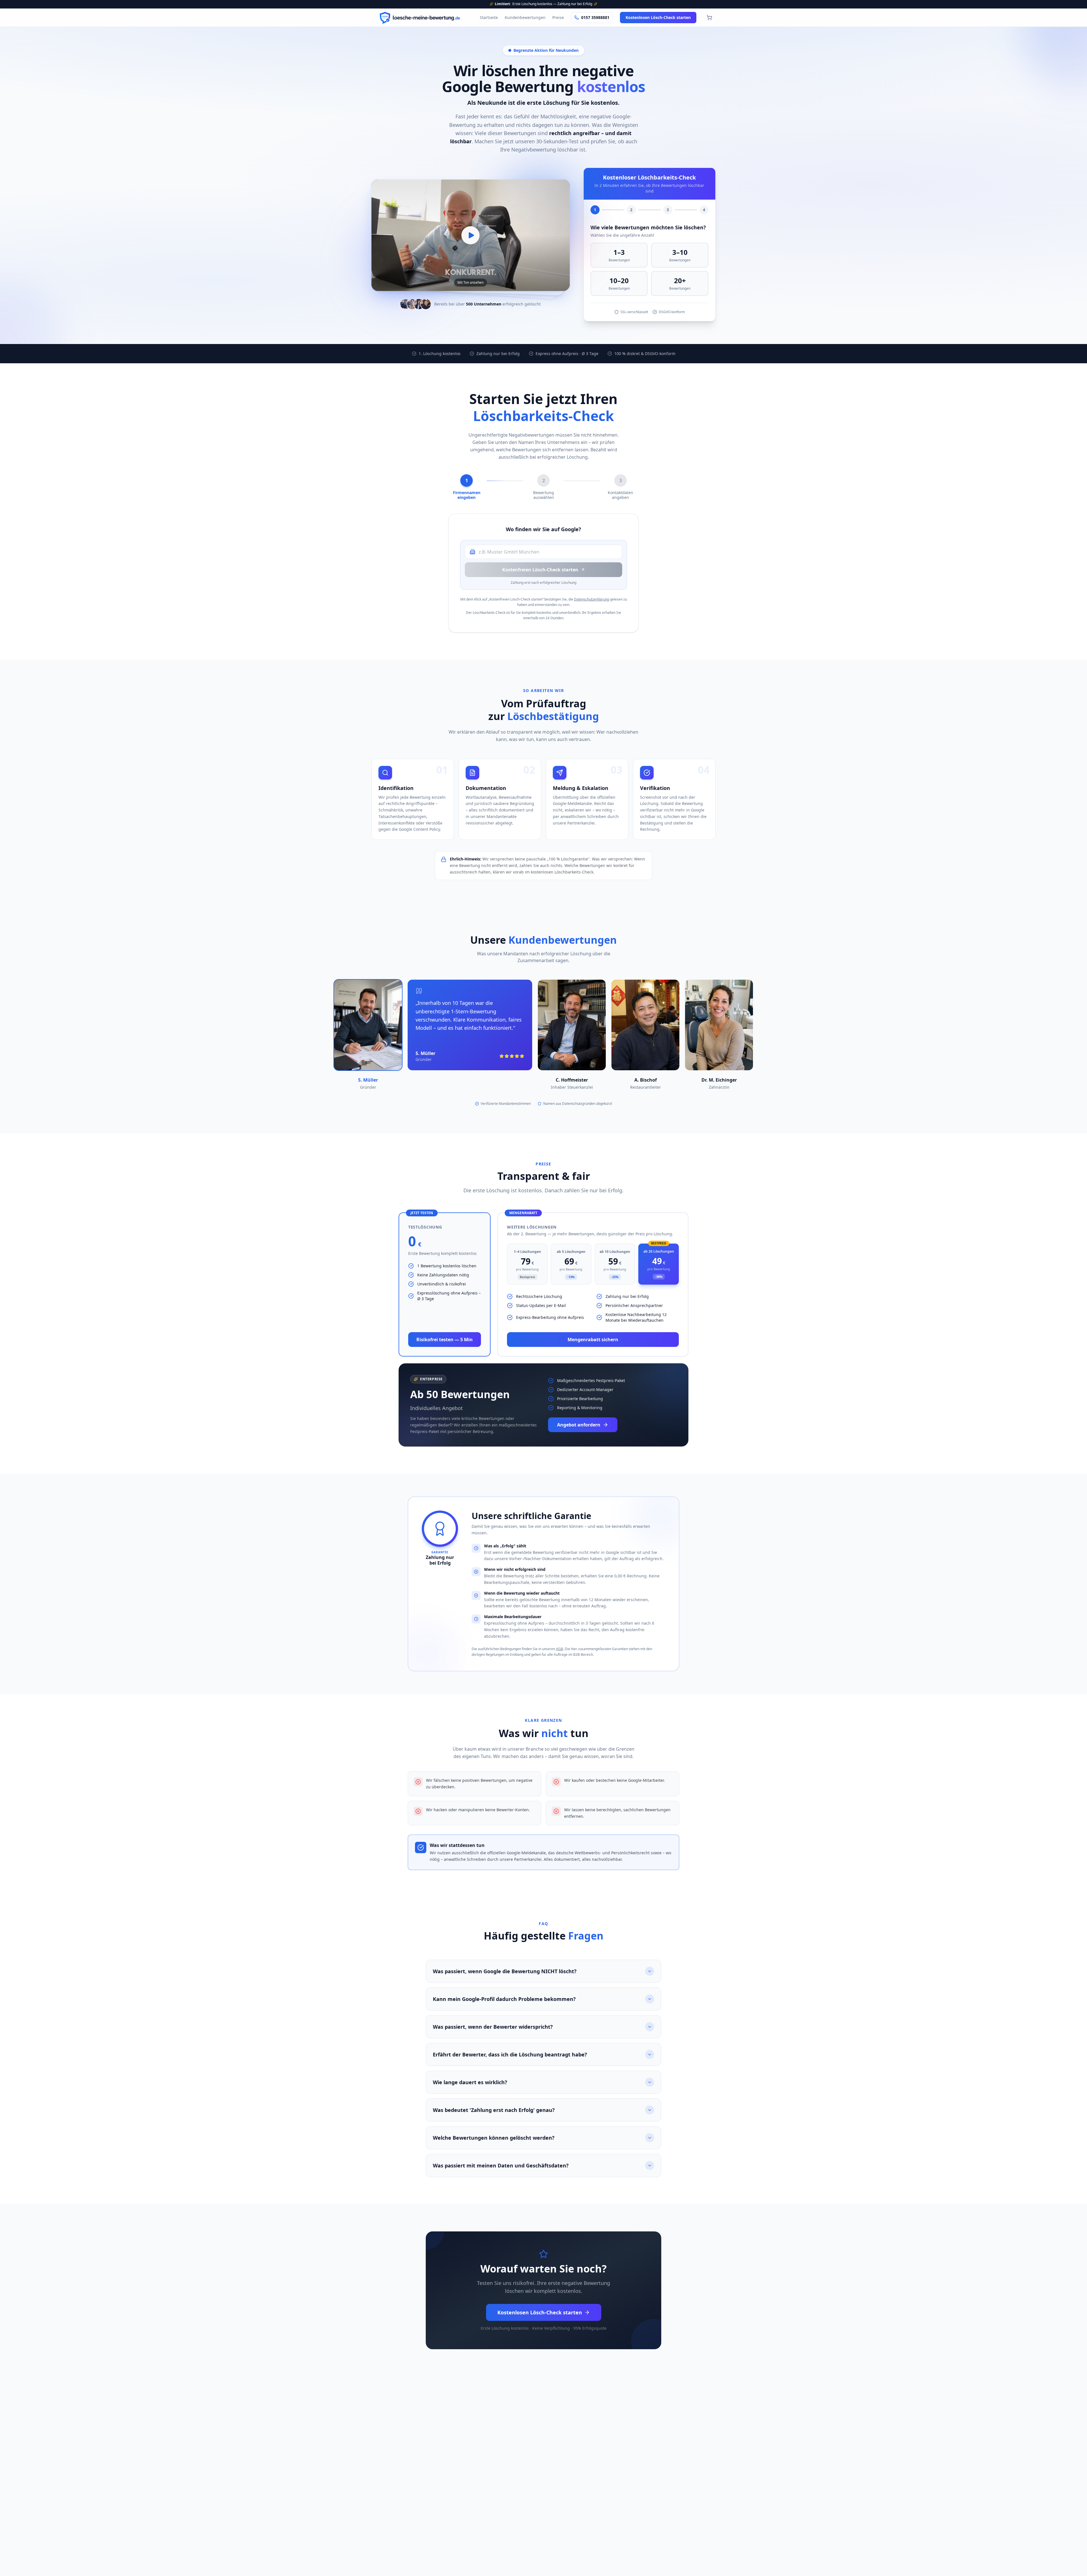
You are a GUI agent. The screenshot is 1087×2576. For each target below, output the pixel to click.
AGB (559, 1649)
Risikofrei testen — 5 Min (445, 1340)
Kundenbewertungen (525, 17)
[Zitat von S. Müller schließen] (368, 1025)
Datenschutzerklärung (592, 599)
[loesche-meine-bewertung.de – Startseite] (420, 18)
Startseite (489, 17)
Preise (558, 17)
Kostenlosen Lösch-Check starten (658, 17)
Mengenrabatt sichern (593, 1340)
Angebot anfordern (579, 1425)
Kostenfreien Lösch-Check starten (540, 570)
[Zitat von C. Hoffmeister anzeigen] (572, 1025)
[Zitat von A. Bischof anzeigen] (645, 1025)
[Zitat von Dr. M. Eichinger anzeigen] (719, 1025)
